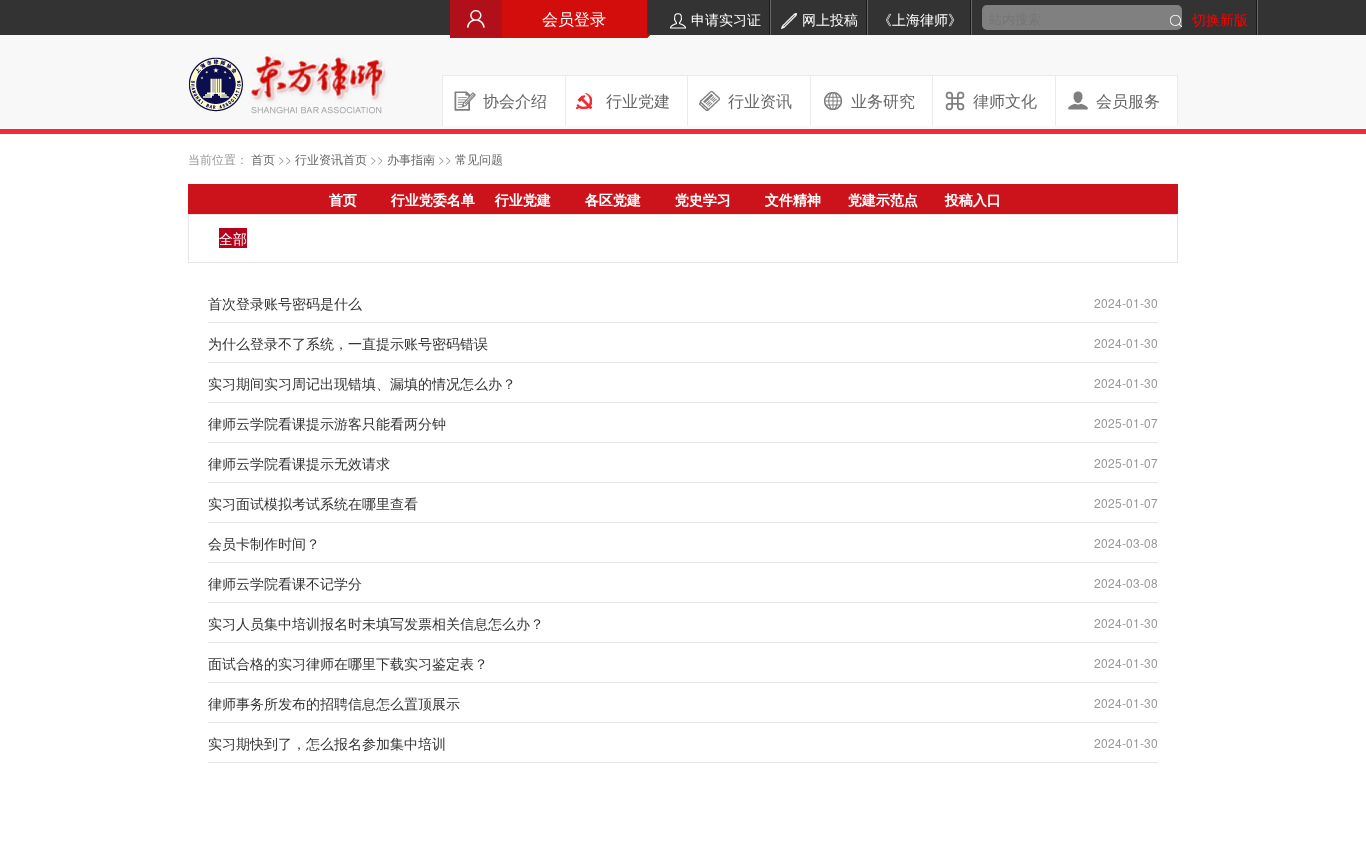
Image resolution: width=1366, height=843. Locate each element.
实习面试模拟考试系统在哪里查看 (313, 503)
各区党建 (613, 199)
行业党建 (638, 100)
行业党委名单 (433, 199)
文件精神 (793, 199)
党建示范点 (883, 199)
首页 (263, 158)
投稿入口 (973, 199)
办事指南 (411, 158)
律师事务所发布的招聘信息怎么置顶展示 (334, 703)
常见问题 (479, 158)
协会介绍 (515, 100)
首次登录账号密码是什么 (285, 303)
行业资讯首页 (331, 158)
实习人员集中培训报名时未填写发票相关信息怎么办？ (376, 623)
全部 (233, 238)
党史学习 (703, 199)
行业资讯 (760, 100)
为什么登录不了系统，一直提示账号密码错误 (348, 343)
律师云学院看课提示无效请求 (299, 463)
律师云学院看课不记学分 (285, 583)
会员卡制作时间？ (264, 543)
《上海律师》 (920, 19)
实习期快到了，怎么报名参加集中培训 (327, 743)
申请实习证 (726, 19)
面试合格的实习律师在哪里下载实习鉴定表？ (348, 663)
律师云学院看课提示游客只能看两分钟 (327, 423)
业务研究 (883, 100)
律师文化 (1005, 100)
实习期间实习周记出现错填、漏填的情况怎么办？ (362, 383)
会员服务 (1128, 100)
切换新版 (1220, 19)
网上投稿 (830, 19)
